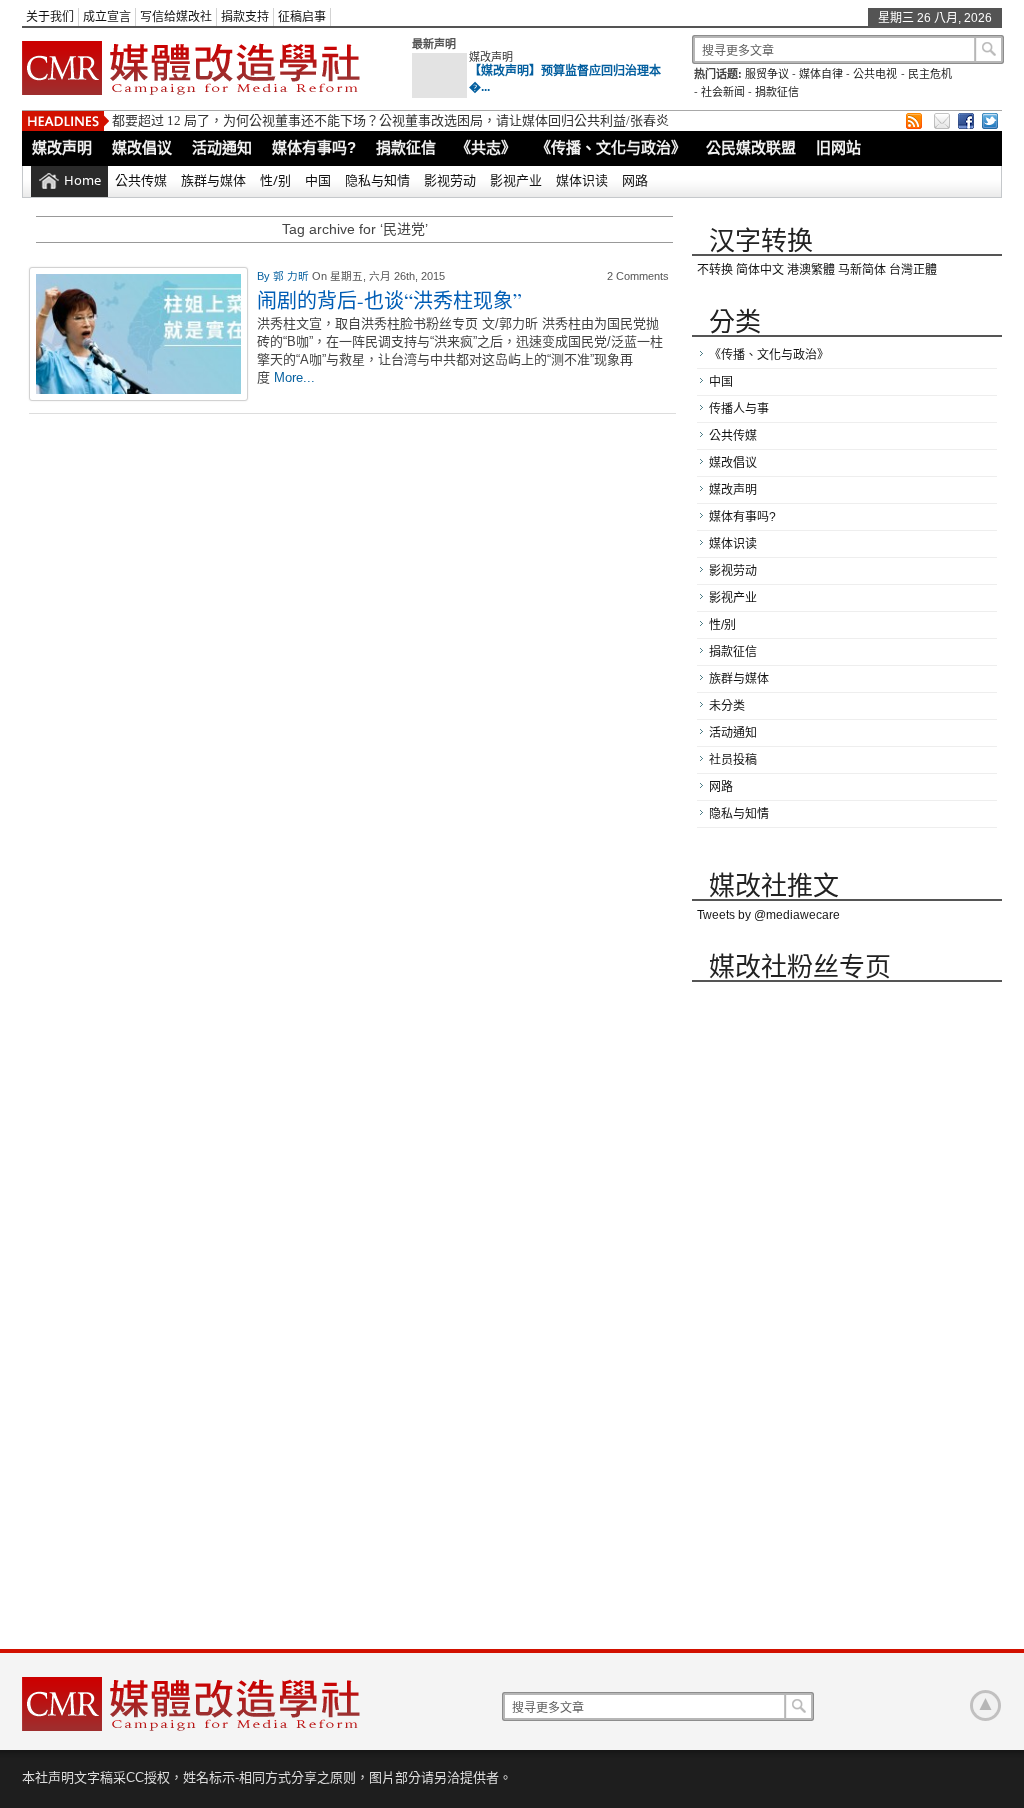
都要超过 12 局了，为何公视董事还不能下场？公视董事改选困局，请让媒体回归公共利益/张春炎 (390, 120)
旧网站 (838, 147)
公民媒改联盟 (751, 147)
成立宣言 (107, 17)
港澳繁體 (811, 270)
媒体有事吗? (314, 147)
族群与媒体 (213, 180)
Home (82, 180)
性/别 (275, 180)
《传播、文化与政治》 (611, 147)
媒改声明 (491, 57)
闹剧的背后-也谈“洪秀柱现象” (389, 300)
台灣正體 (913, 270)
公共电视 (875, 74)
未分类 (727, 706)
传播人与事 (739, 409)
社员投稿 (733, 760)
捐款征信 (777, 92)
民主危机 (930, 74)
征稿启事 (302, 17)
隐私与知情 (377, 180)
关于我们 (50, 17)
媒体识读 (582, 180)
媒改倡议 (142, 147)
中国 (318, 180)
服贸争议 (767, 74)
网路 (635, 180)
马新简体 (862, 270)
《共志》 (486, 147)
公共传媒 (141, 180)
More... (294, 377)
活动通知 (222, 147)
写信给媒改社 (176, 17)
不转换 (715, 270)
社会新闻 (723, 92)
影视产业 (516, 180)
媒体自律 (821, 74)
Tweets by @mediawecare (768, 915)
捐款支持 (245, 17)
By (265, 276)
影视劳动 (450, 180)
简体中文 (760, 270)
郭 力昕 (292, 276)
